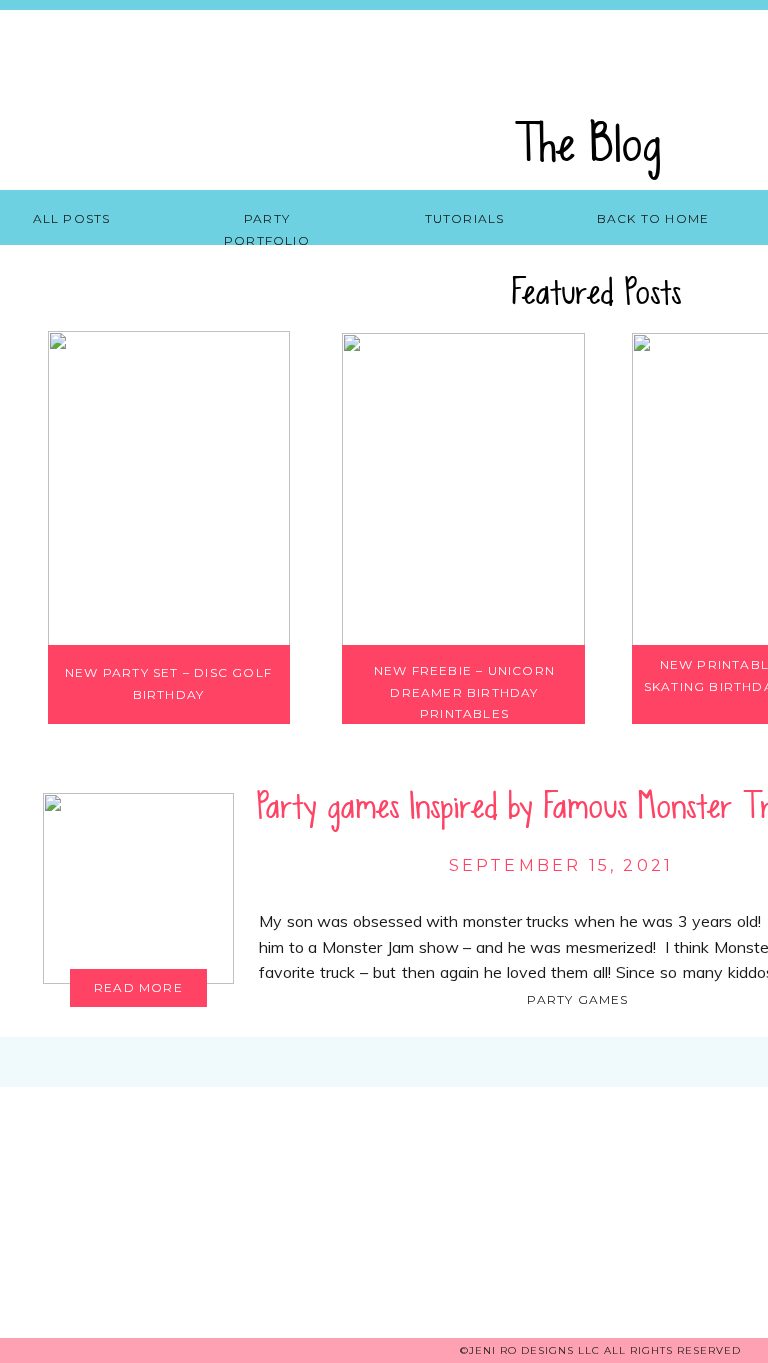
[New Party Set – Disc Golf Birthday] (169, 488)
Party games (577, 999)
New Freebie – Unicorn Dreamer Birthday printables (464, 692)
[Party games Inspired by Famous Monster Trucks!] (138, 888)
